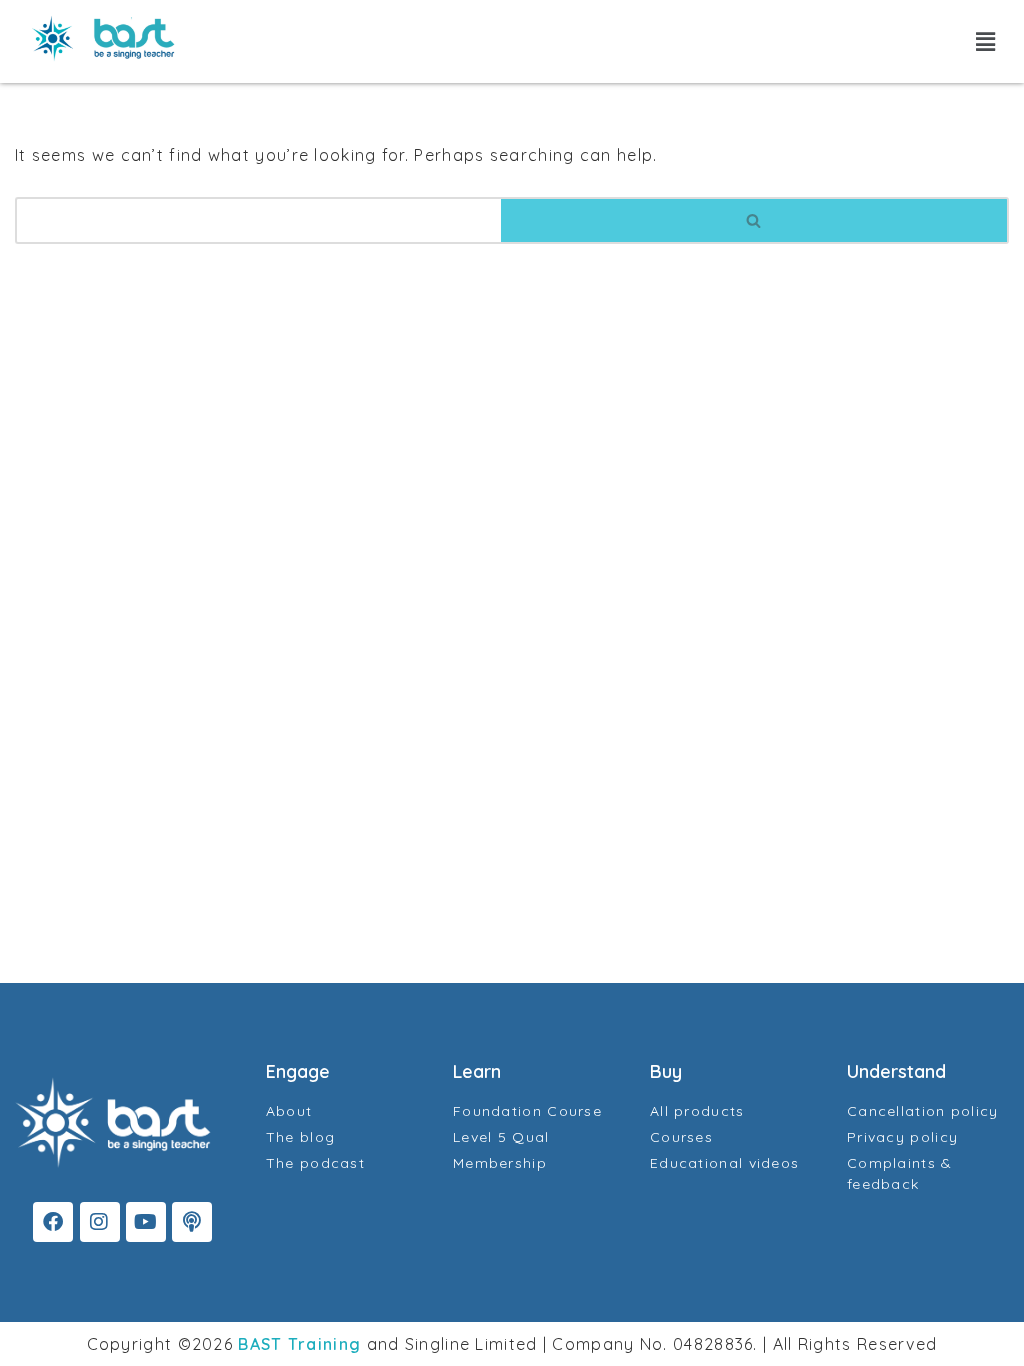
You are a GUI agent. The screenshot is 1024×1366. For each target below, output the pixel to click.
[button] (986, 41)
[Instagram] (100, 1222)
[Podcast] (192, 1222)
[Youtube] (146, 1222)
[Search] (755, 220)
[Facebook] (53, 1222)
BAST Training (299, 1344)
